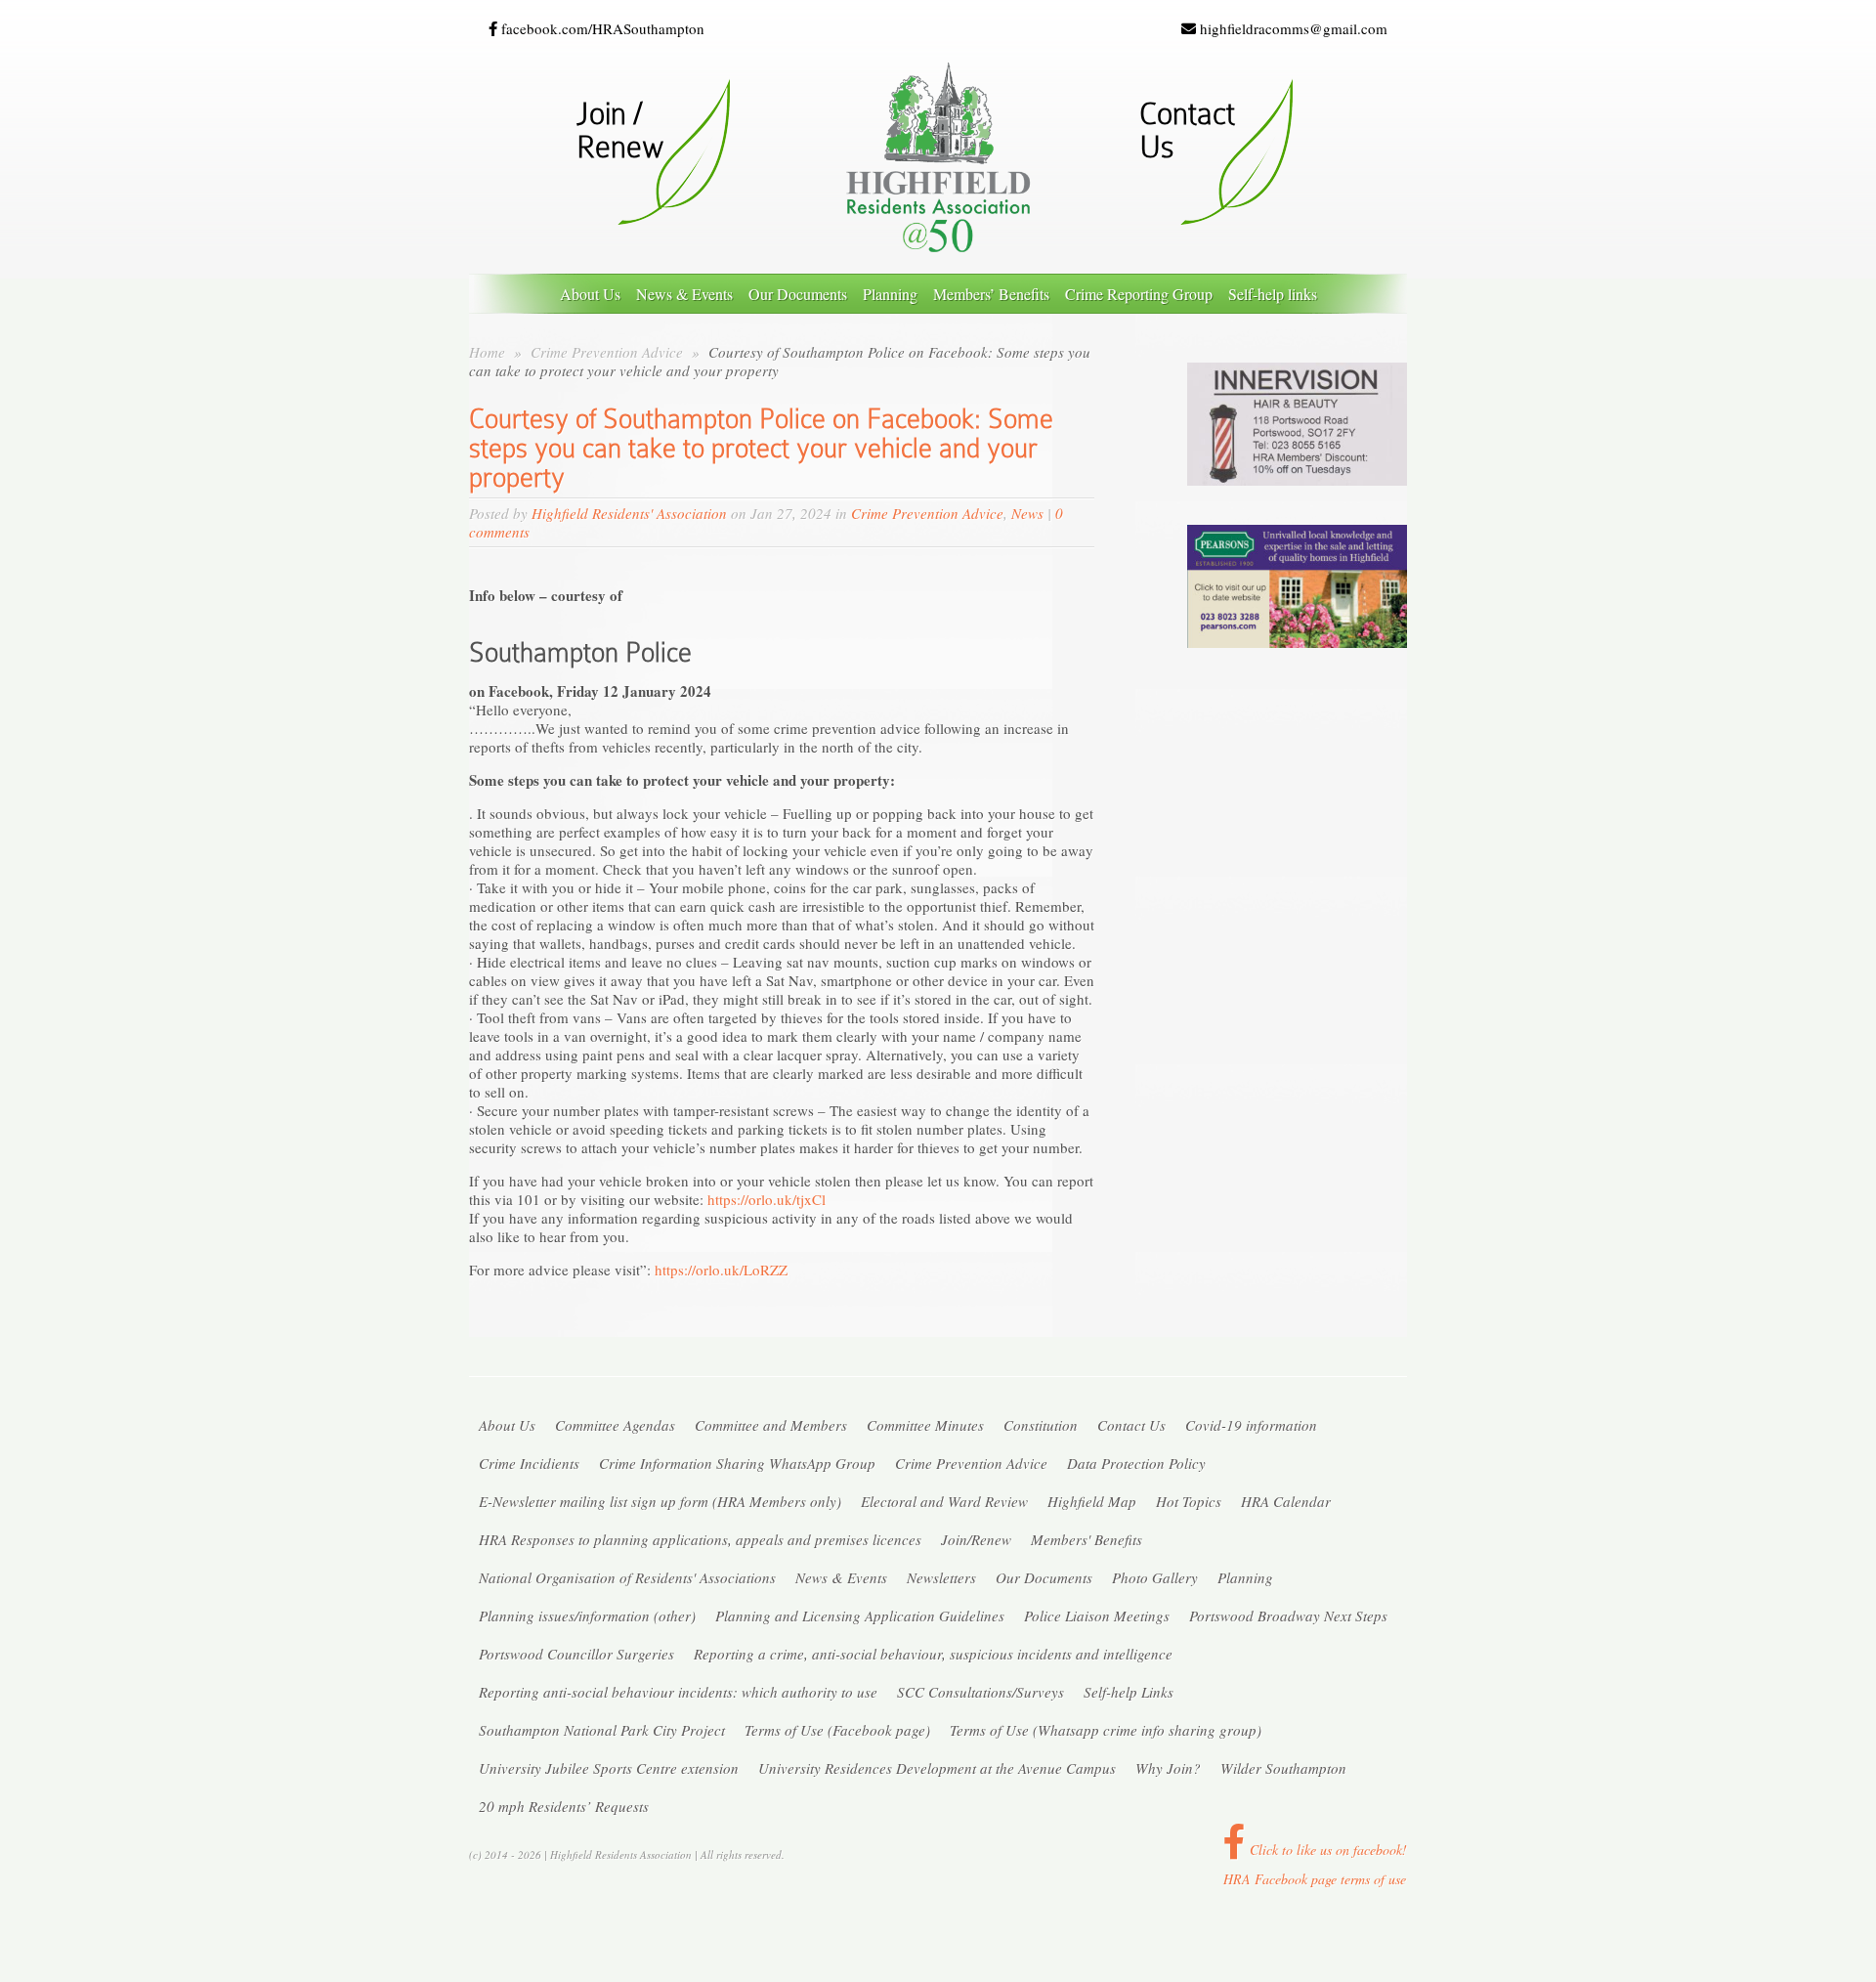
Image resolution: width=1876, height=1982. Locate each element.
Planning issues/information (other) (587, 1616)
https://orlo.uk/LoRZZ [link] (721, 1270)
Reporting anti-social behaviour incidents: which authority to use (678, 1692)
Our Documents (798, 294)
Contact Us (1131, 1425)
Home (487, 352)
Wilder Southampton (1283, 1768)
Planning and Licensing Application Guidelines (860, 1616)
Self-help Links (1129, 1692)
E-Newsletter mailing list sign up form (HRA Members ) (660, 1501)
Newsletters (941, 1577)
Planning (890, 294)
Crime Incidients (529, 1463)
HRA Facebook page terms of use (1315, 1879)
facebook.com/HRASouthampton (601, 29)
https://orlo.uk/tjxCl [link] (767, 1199)
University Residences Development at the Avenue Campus (937, 1768)
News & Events (684, 294)
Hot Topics (1189, 1501)
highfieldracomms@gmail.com (1292, 29)
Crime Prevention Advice (609, 352)
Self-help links (1273, 294)
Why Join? (1168, 1768)
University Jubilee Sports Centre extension (609, 1768)
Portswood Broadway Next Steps (1288, 1616)
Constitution (1041, 1425)
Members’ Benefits (991, 294)
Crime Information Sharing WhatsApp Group (737, 1463)
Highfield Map (1092, 1501)
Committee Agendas (615, 1425)
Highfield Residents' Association (629, 513)
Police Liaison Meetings (1097, 1616)
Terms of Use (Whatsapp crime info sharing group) (1106, 1730)
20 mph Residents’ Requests (564, 1806)
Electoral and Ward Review (944, 1501)
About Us (590, 294)
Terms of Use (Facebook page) (837, 1730)
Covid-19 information (1251, 1425)
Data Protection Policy (1136, 1463)
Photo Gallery (1155, 1577)
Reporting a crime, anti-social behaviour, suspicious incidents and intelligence (933, 1654)
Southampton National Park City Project (602, 1730)
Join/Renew (976, 1539)
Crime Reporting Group (1139, 294)
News (1027, 513)
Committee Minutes (925, 1425)
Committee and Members (771, 1425)
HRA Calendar (1286, 1501)
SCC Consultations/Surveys (981, 1692)
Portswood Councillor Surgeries (576, 1654)
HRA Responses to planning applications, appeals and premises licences (700, 1539)
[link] (580, 652)
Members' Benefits (1087, 1539)
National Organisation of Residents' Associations (627, 1577)
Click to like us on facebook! (1326, 1850)
